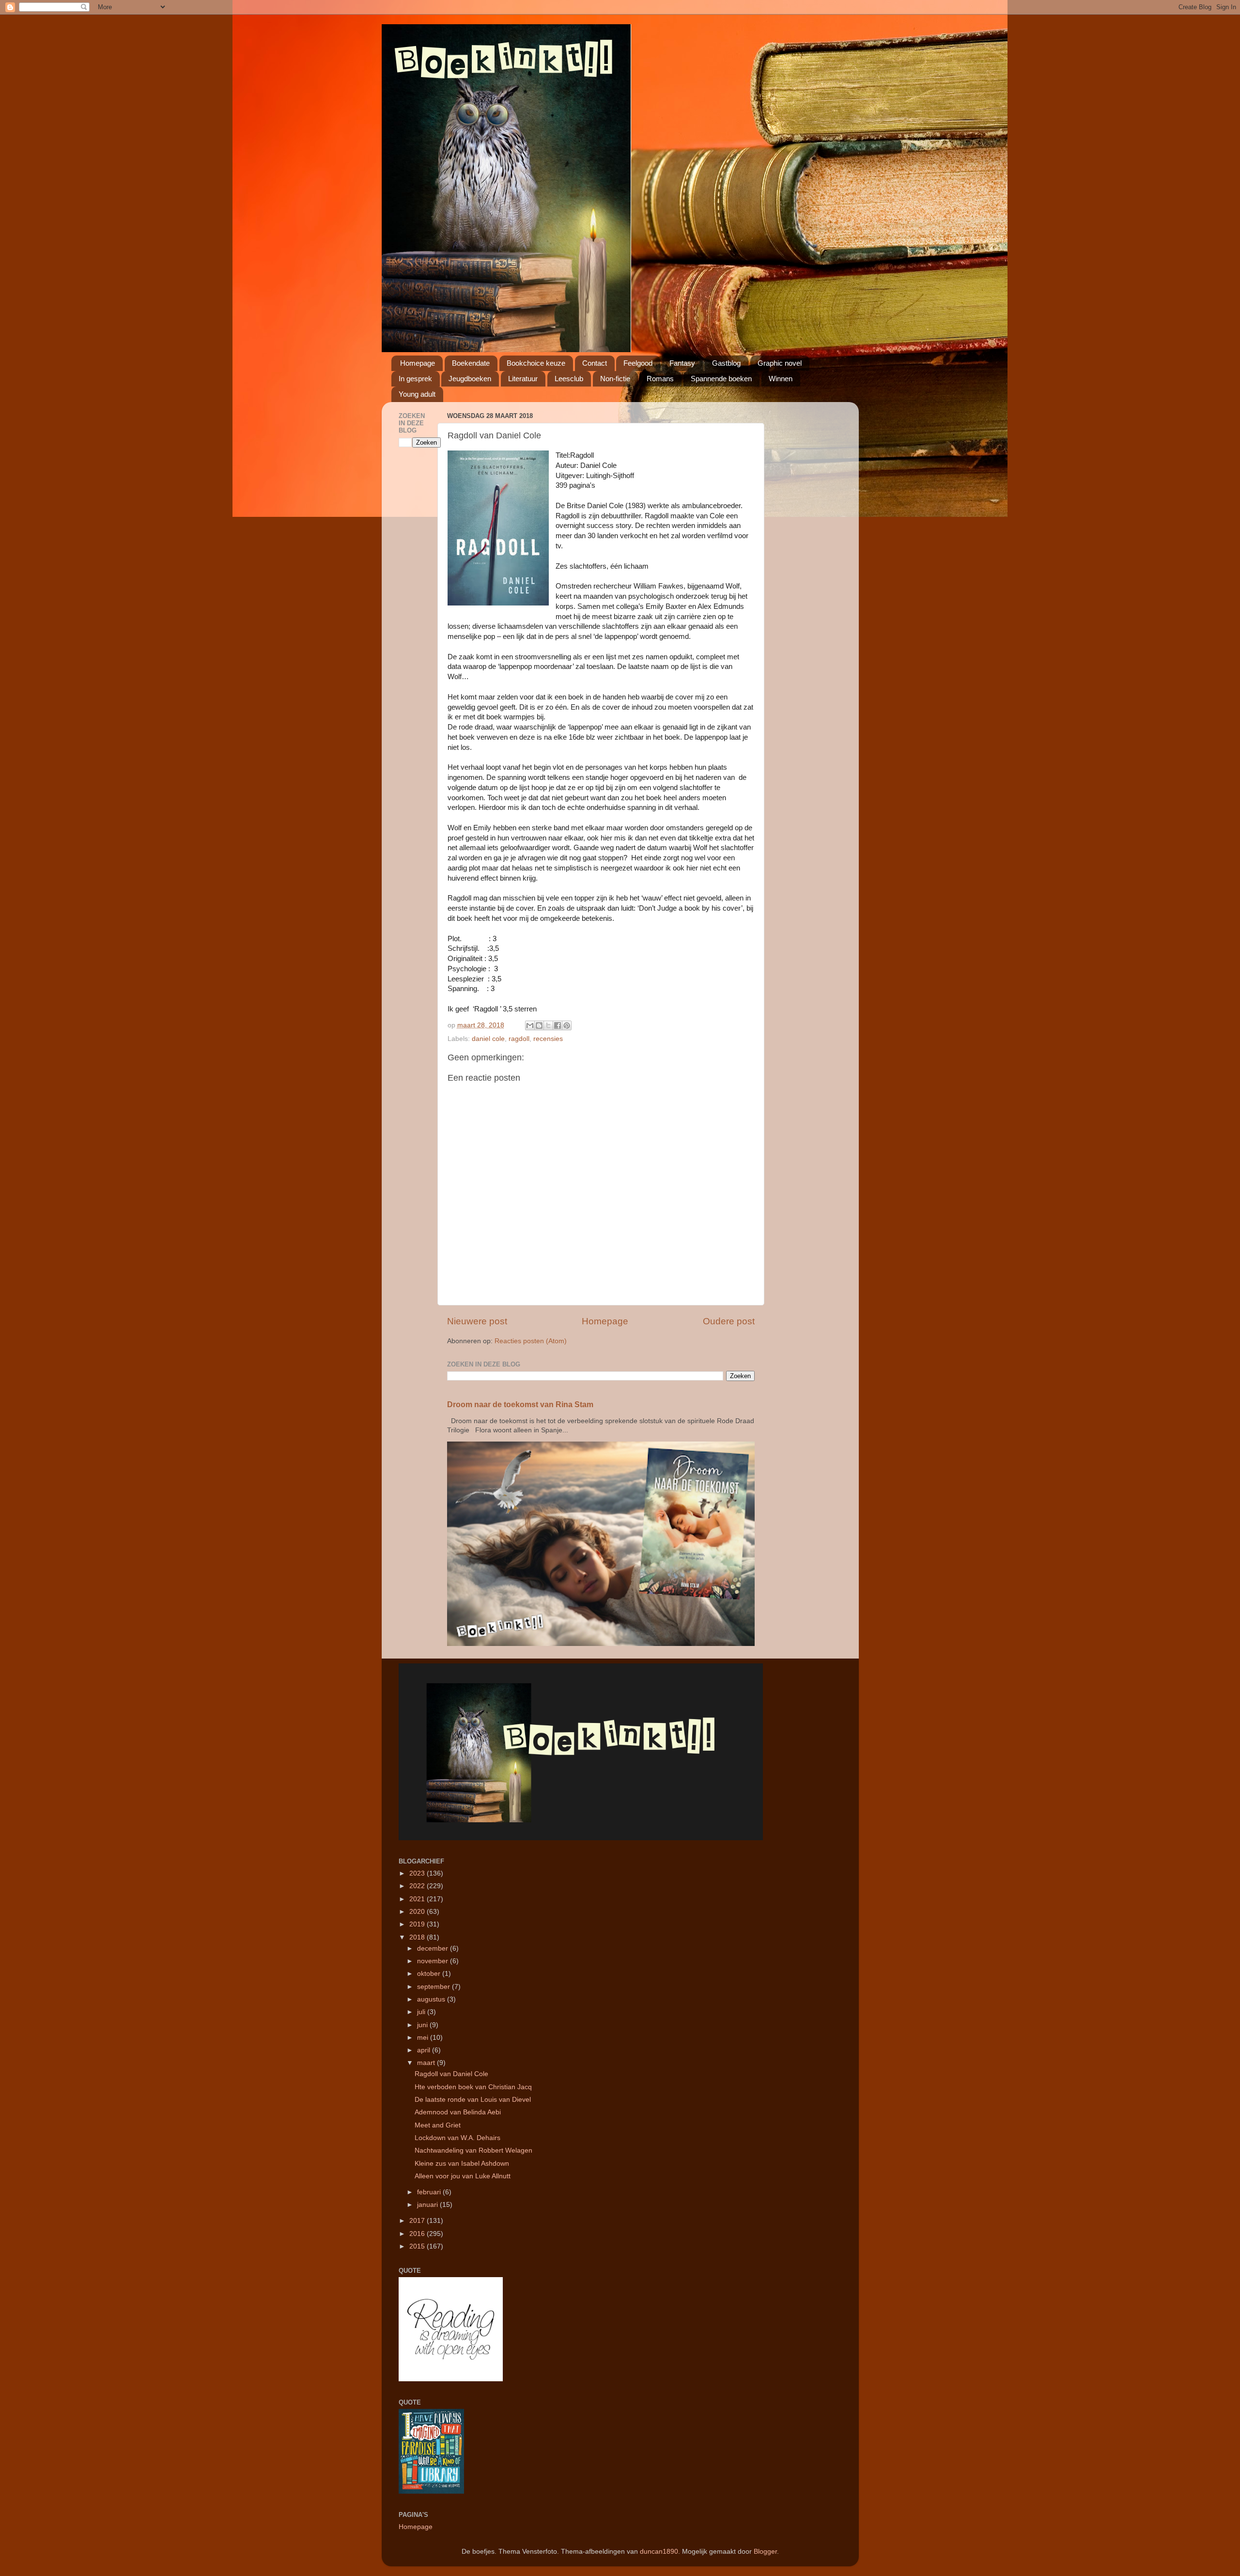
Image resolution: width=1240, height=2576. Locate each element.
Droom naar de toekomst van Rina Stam (520, 1404)
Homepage (418, 363)
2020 (418, 1912)
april (425, 2050)
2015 (418, 2246)
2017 (418, 2221)
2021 (418, 1899)
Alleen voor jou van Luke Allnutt (463, 2176)
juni (423, 2025)
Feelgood (638, 363)
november (434, 1961)
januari (428, 2205)
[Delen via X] (548, 1025)
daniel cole (488, 1039)
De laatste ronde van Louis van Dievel (473, 2100)
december (434, 1948)
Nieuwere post (477, 1321)
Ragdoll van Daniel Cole (451, 2074)
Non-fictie (615, 379)
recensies (548, 1039)
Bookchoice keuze (536, 363)
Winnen (781, 379)
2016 (418, 2234)
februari (430, 2192)
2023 (418, 1873)
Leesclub (569, 379)
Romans (660, 379)
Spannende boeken (721, 379)
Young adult (417, 394)
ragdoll (519, 1039)
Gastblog (726, 363)
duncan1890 (659, 2552)
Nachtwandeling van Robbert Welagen (473, 2150)
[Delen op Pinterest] (567, 1025)
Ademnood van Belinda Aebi (458, 2112)
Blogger (765, 2552)
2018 (418, 1937)
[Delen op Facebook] (558, 1025)
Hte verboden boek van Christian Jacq (473, 2087)
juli (422, 2012)
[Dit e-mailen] (530, 1025)
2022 (418, 1886)
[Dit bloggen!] (539, 1025)
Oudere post (729, 1321)
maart (427, 2063)
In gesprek (415, 379)
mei (424, 2038)
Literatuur (523, 379)
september (434, 1987)
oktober (430, 1974)
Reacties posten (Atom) (531, 1341)
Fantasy (682, 363)
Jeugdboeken (470, 379)
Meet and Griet (438, 2125)
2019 (418, 1924)
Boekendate (471, 363)
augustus (432, 1999)
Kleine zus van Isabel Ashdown (462, 2164)
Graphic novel (780, 363)
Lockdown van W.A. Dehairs (457, 2138)
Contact (595, 363)
